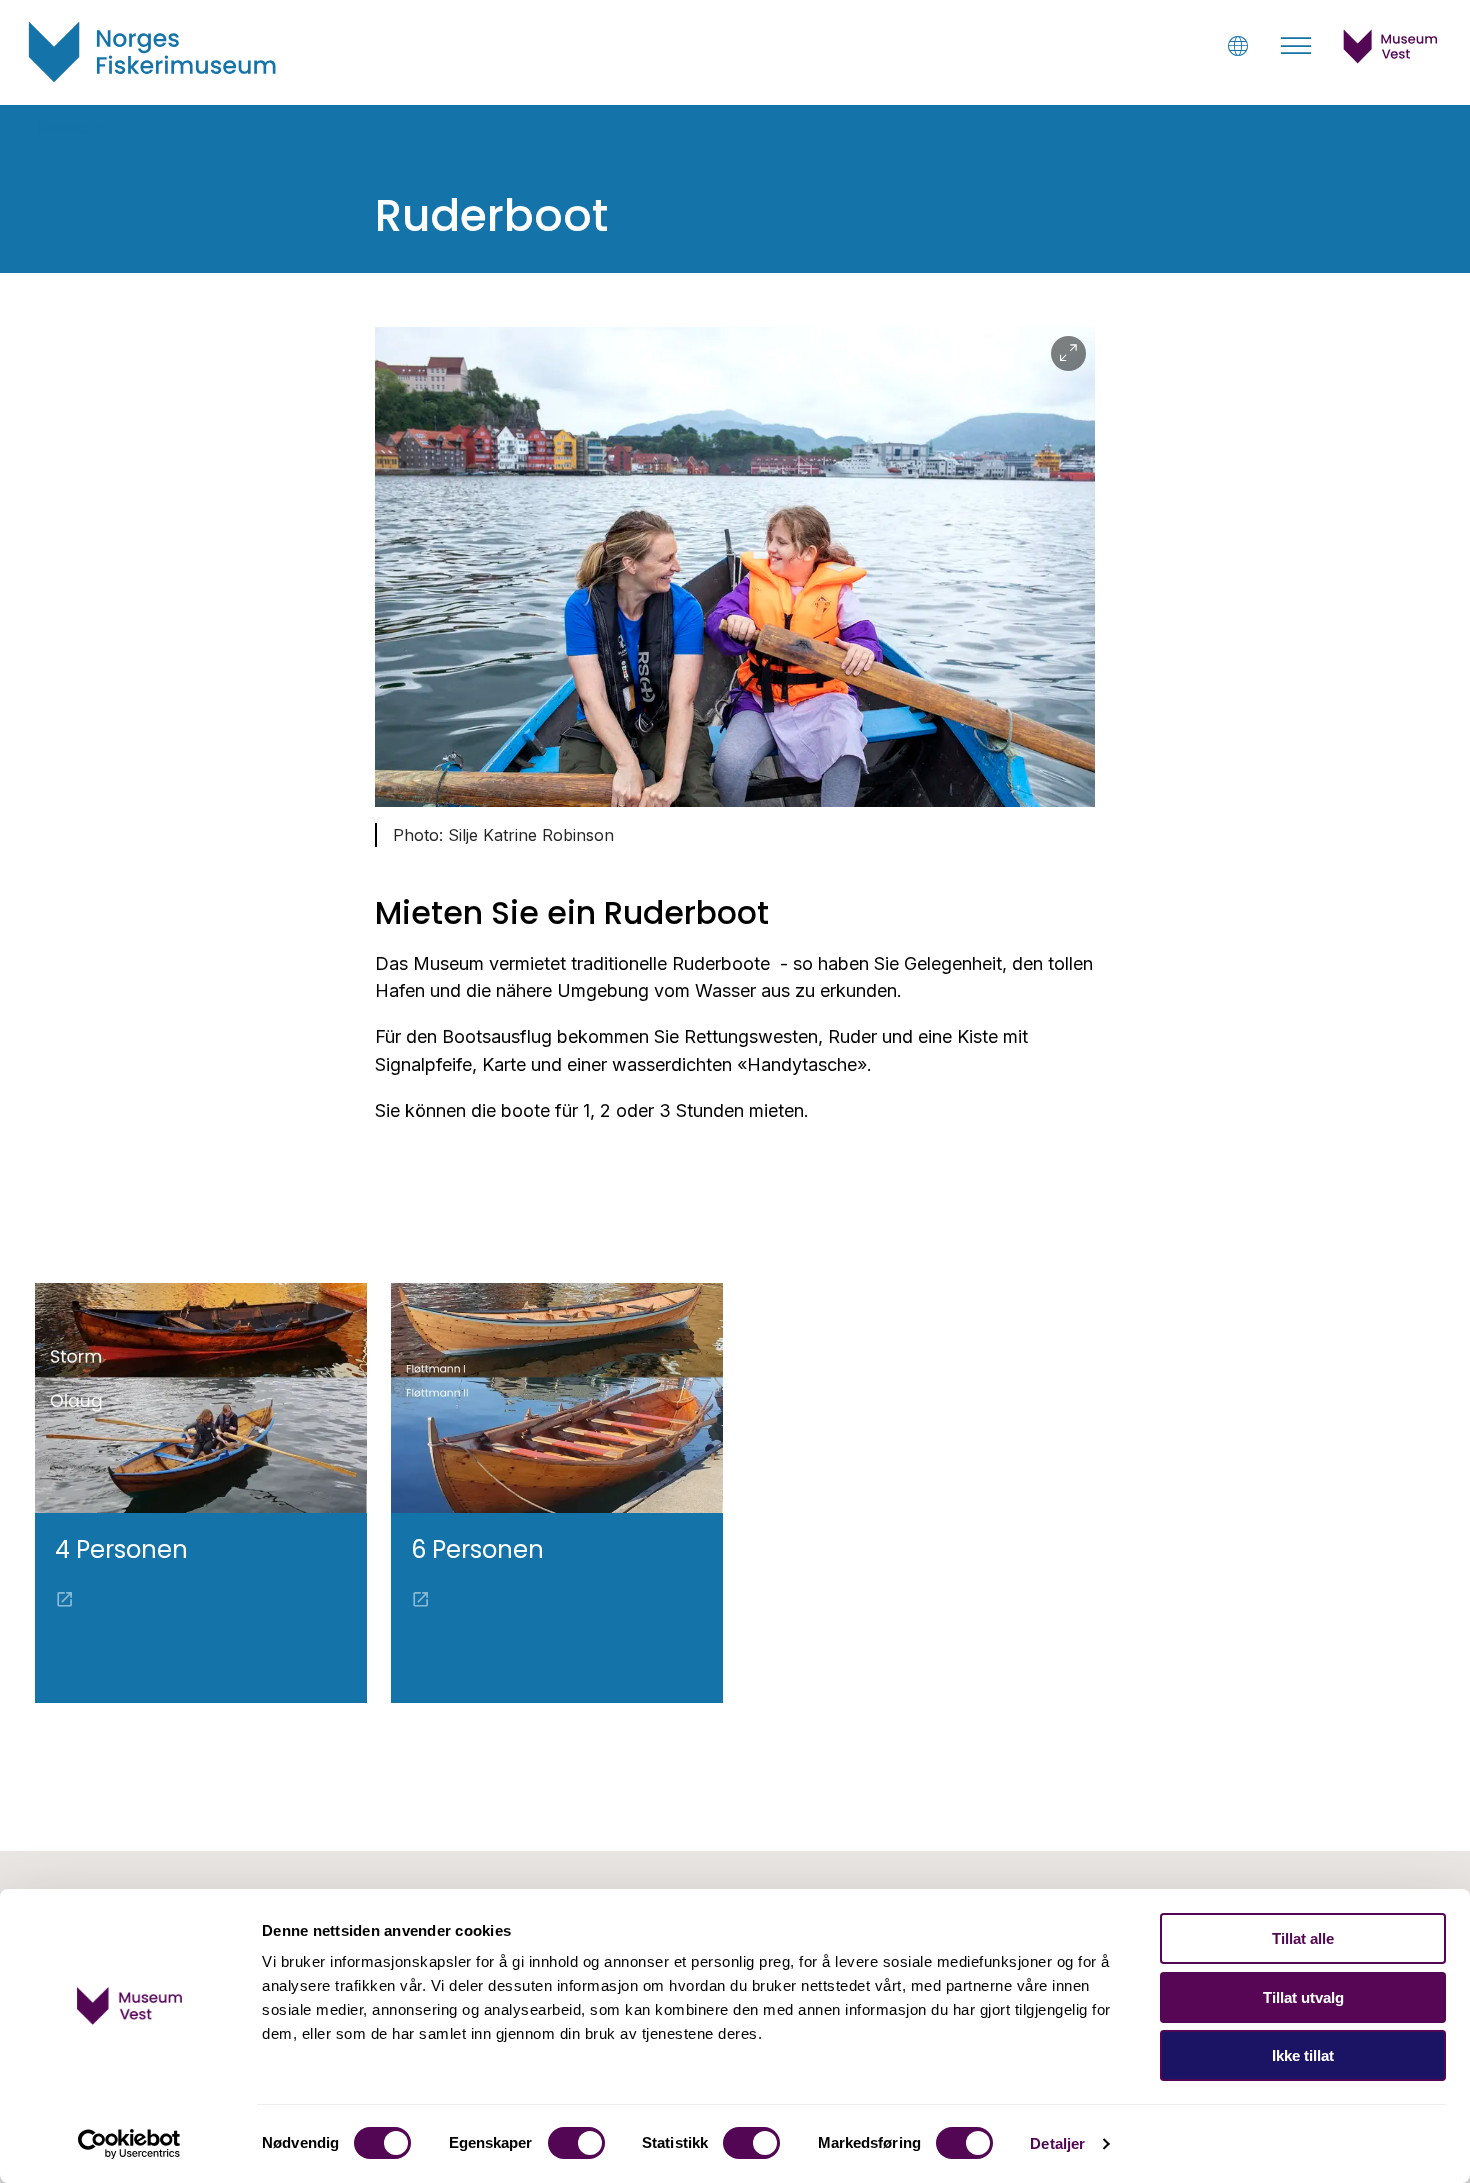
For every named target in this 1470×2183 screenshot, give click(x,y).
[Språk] (1237, 45)
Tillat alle (1303, 1938)
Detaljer (1057, 2143)
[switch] (576, 2143)
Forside (63, 128)
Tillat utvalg (1303, 1997)
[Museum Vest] (1391, 58)
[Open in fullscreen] (1068, 353)
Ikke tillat (1303, 2055)
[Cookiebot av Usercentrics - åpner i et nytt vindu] (129, 2144)
